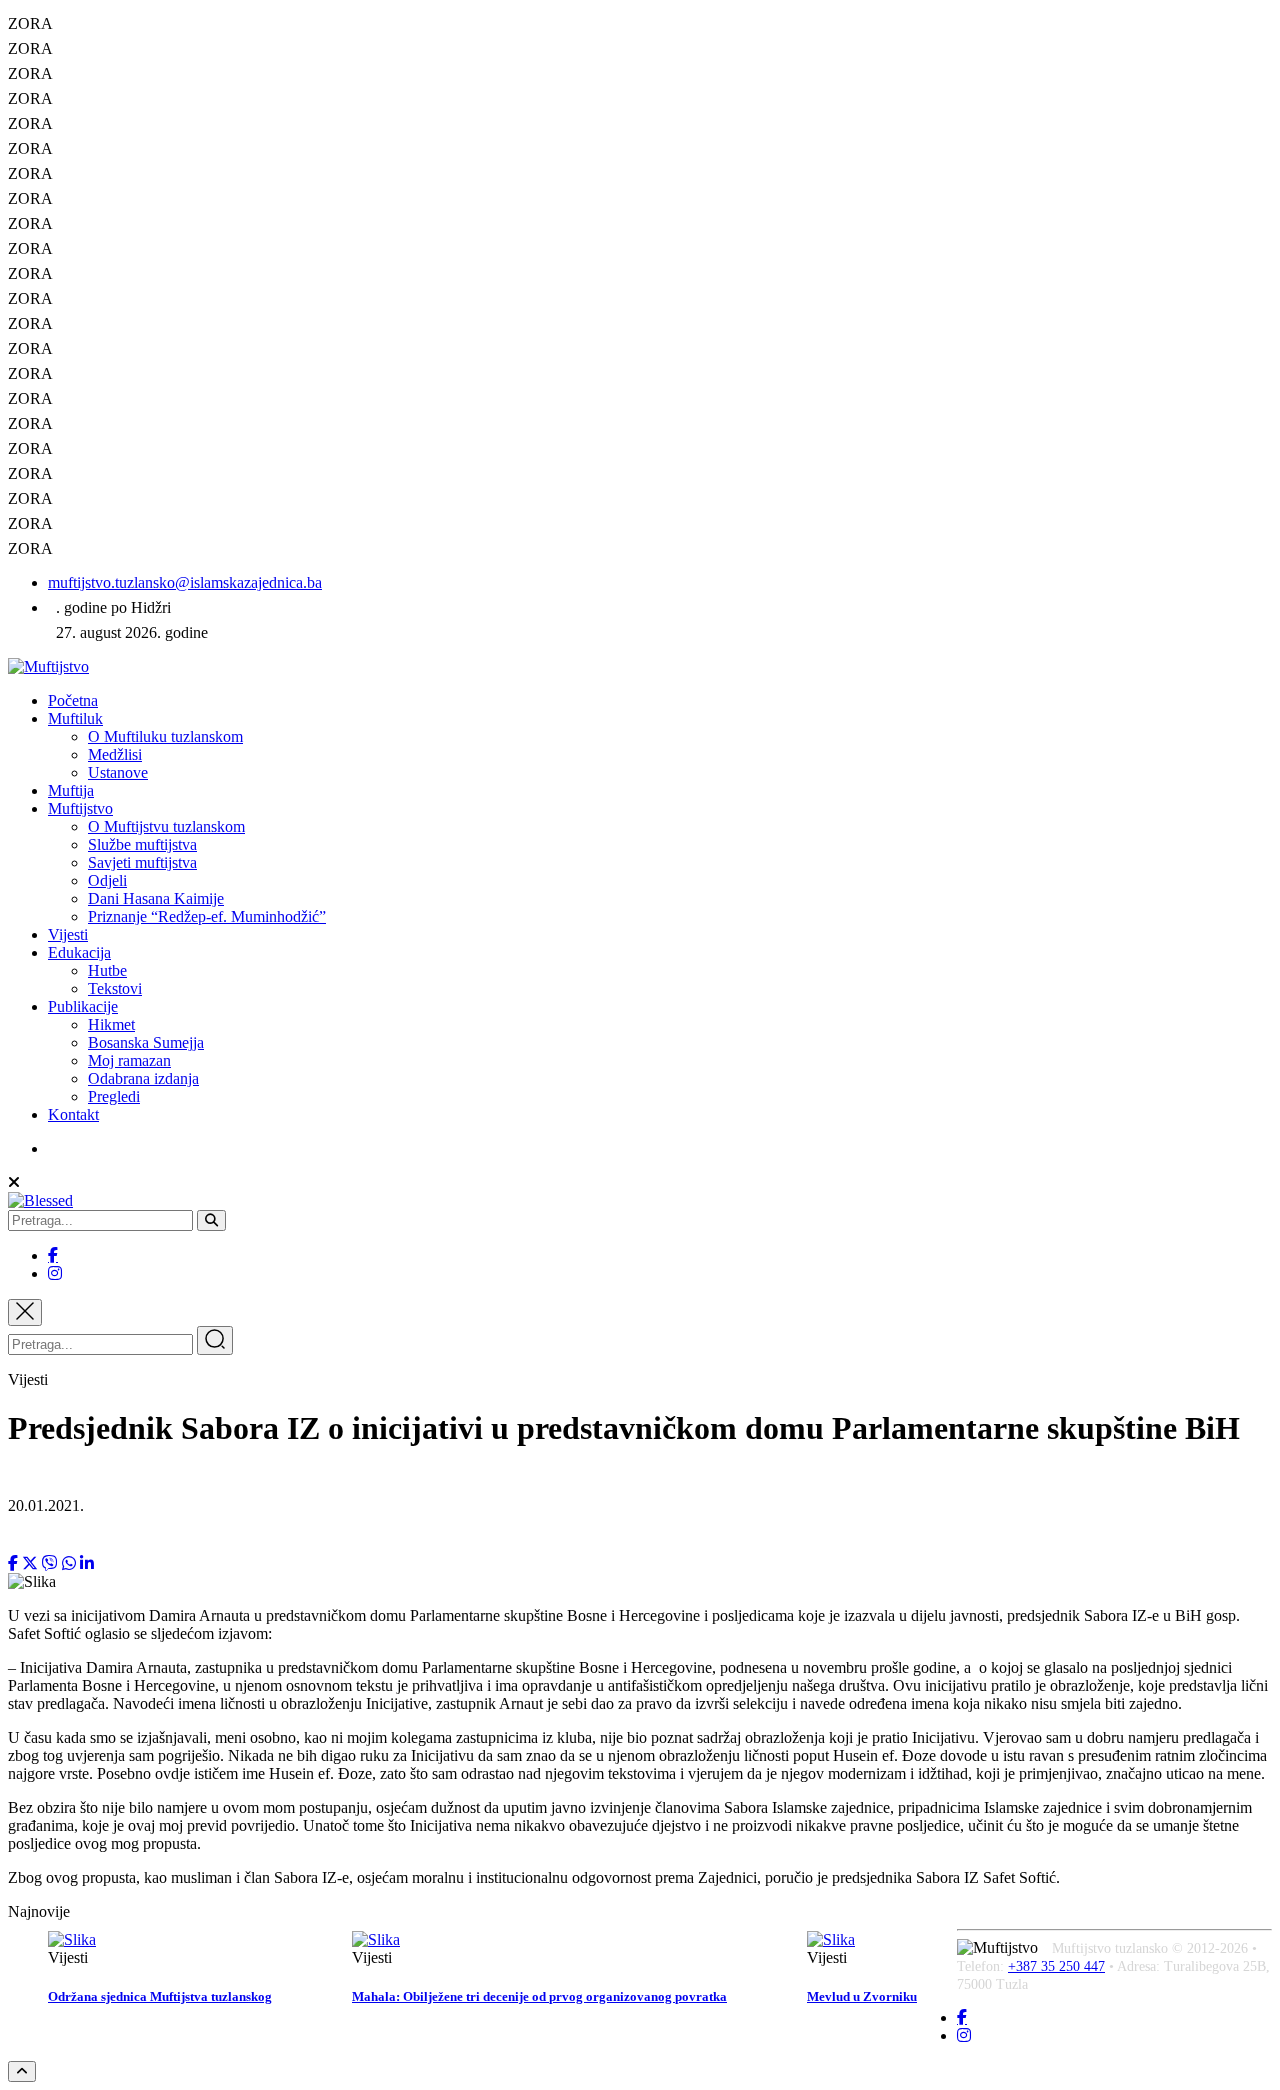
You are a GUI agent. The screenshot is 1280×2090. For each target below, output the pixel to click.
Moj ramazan (129, 1060)
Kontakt (73, 1114)
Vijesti (68, 934)
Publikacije (83, 1006)
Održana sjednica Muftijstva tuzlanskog (160, 1996)
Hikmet (111, 1024)
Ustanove (118, 772)
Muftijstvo (80, 808)
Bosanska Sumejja (146, 1042)
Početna (73, 700)
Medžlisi (115, 754)
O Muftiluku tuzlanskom (165, 736)
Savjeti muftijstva (142, 862)
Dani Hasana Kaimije (156, 898)
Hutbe (107, 970)
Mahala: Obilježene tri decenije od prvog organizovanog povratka (539, 1996)
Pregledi (114, 1096)
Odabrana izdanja (143, 1078)
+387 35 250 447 (1056, 1966)
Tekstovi (115, 988)
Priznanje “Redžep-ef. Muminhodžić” (207, 916)
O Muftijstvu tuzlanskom (166, 826)
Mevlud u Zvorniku (862, 1996)
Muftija (71, 790)
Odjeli (107, 880)
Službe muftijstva (142, 844)
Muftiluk (75, 718)
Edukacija (79, 952)
